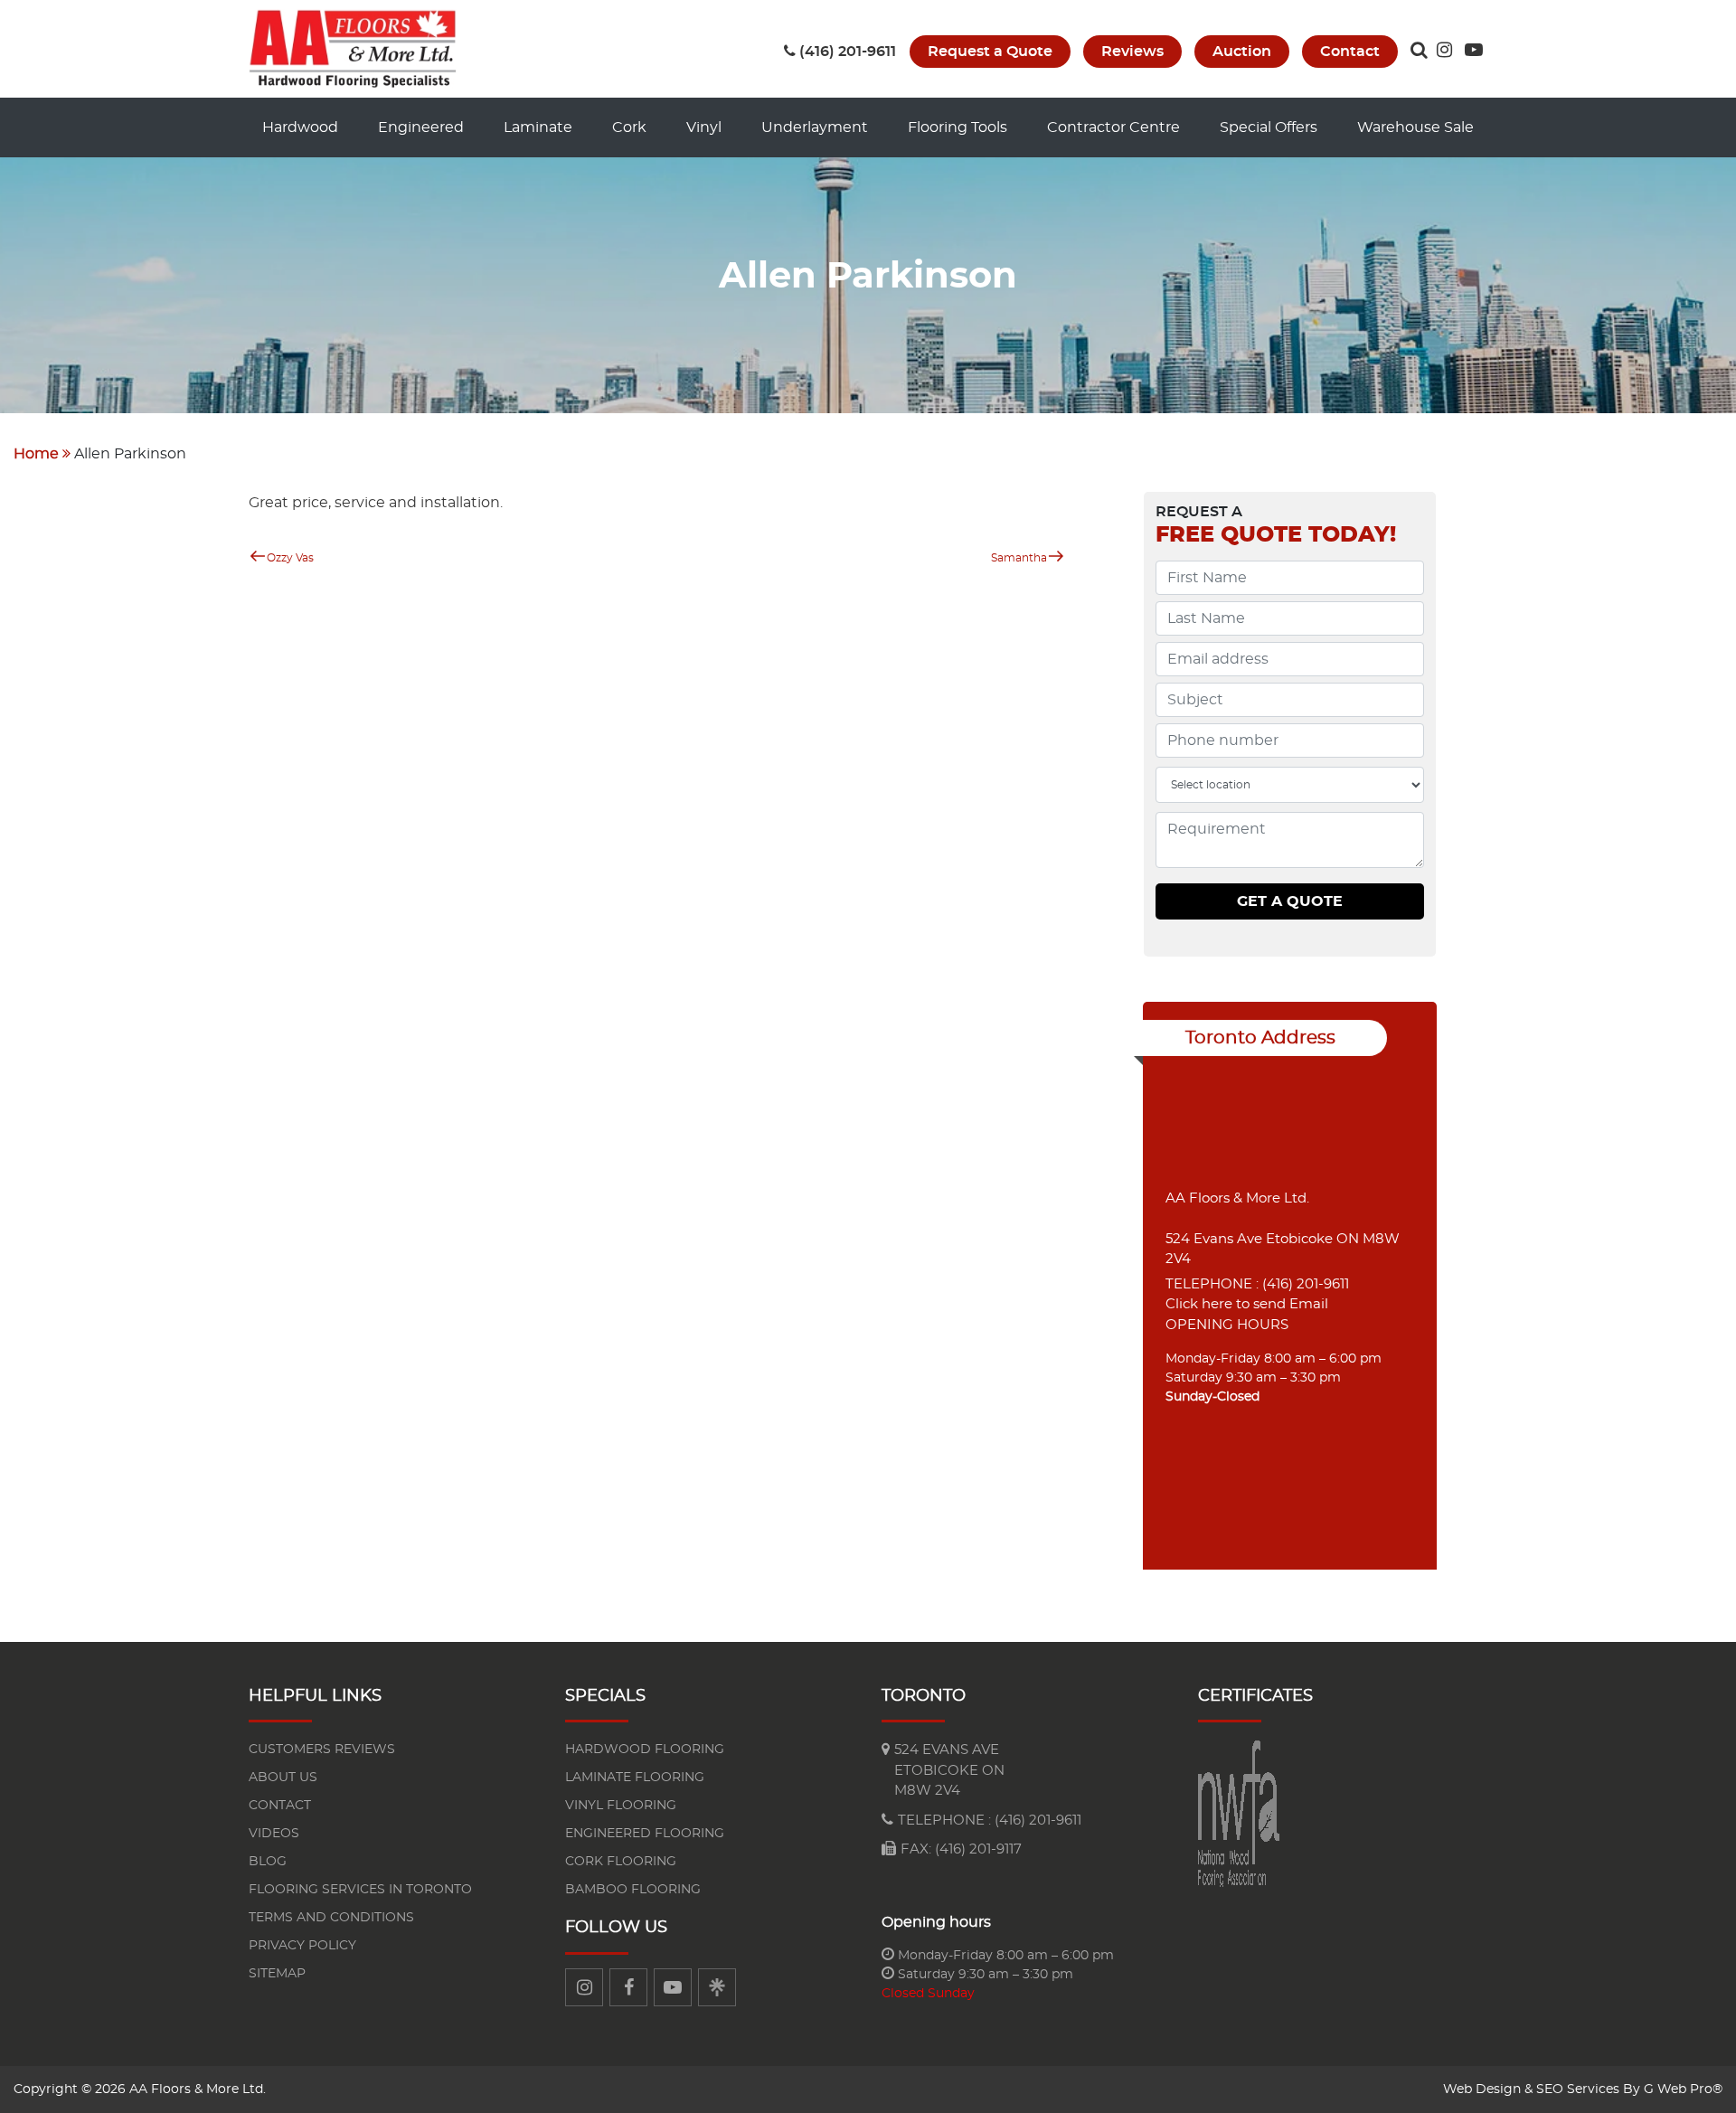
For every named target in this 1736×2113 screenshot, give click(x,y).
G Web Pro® (1683, 2089)
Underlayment (815, 127)
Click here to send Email (1247, 1304)
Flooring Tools (958, 127)
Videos (274, 1834)
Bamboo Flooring (633, 1890)
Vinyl (704, 127)
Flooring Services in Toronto (360, 1890)
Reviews (1132, 52)
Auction (1242, 52)
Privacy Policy (302, 1946)
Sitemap (277, 1974)
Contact (1350, 52)
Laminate (538, 127)
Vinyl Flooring (621, 1806)
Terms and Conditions (331, 1918)
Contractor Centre (1113, 127)
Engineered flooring (645, 1834)
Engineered (421, 127)
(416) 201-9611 (848, 52)
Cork (629, 127)
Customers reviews (322, 1750)
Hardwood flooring (645, 1750)
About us (283, 1778)
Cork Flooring (621, 1862)
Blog (268, 1862)
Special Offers (1269, 127)
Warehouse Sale (1415, 127)
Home (36, 454)
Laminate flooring (635, 1778)
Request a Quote (990, 52)
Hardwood (300, 127)
